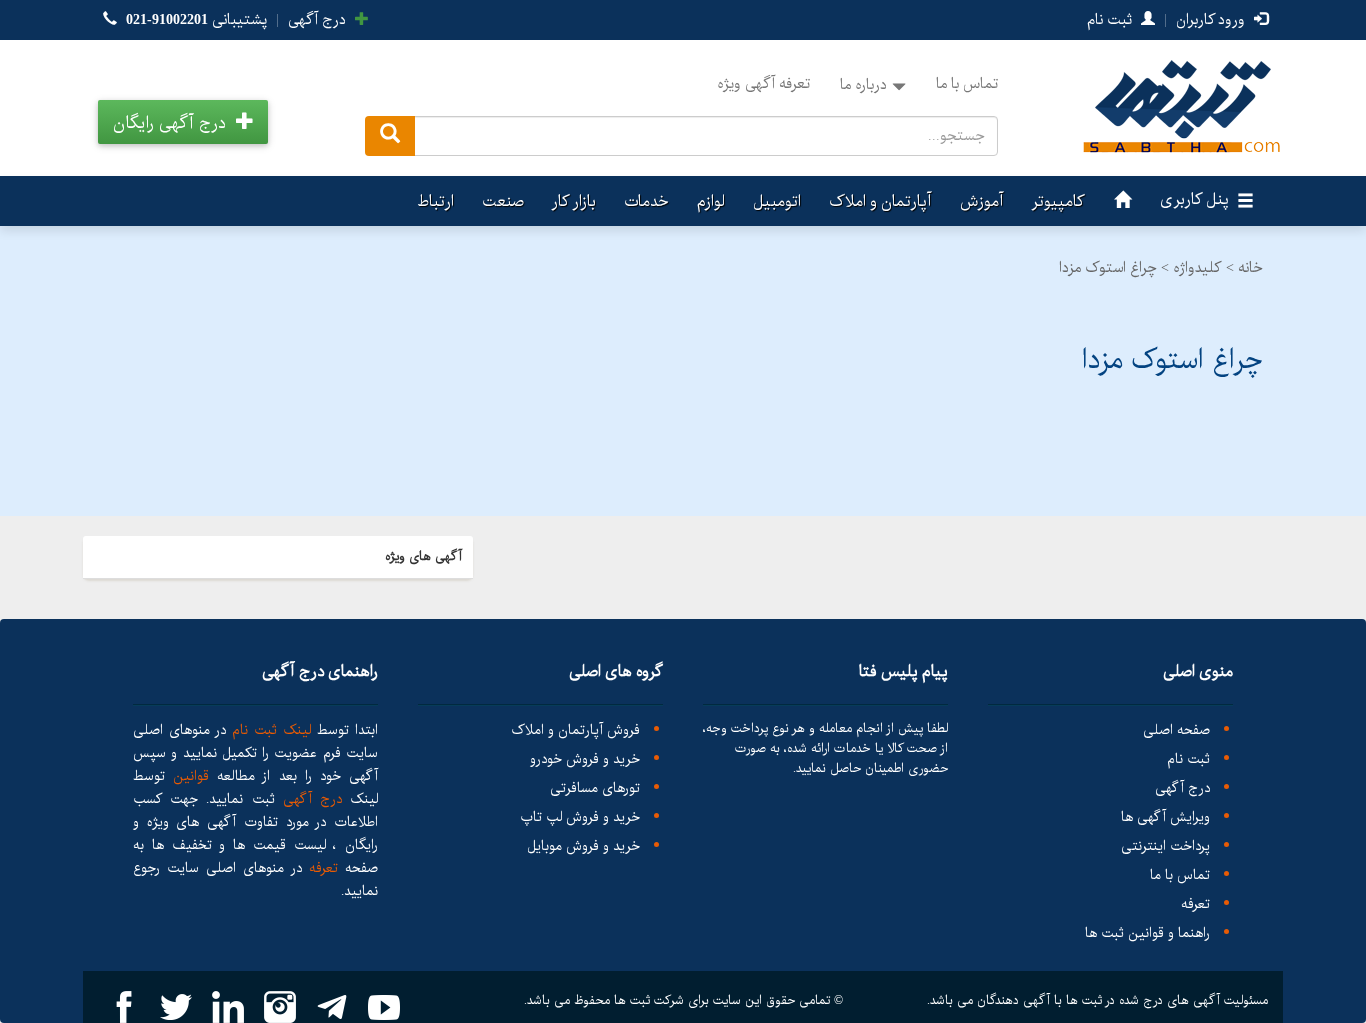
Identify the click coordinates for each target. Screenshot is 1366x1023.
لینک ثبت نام (268, 730)
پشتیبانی (196, 20)
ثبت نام (1111, 20)
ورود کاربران (1212, 20)
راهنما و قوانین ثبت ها (1147, 933)
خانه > (1244, 268)
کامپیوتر (1058, 201)
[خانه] (1120, 201)
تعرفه (1195, 904)
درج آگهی (319, 20)
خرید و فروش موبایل (583, 846)
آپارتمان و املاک (880, 201)
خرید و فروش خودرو (585, 759)
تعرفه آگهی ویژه (763, 84)
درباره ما (863, 85)
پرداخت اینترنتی (1165, 846)
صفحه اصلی (1176, 730)
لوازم (711, 201)
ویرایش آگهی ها (1165, 817)
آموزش (982, 201)
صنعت (503, 201)
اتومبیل (777, 201)
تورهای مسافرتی (595, 788)
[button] (183, 122)
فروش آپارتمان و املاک (575, 730)
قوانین (191, 776)
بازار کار (574, 201)
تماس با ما (967, 84)
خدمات (646, 201)
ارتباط (435, 201)
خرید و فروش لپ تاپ (580, 817)
